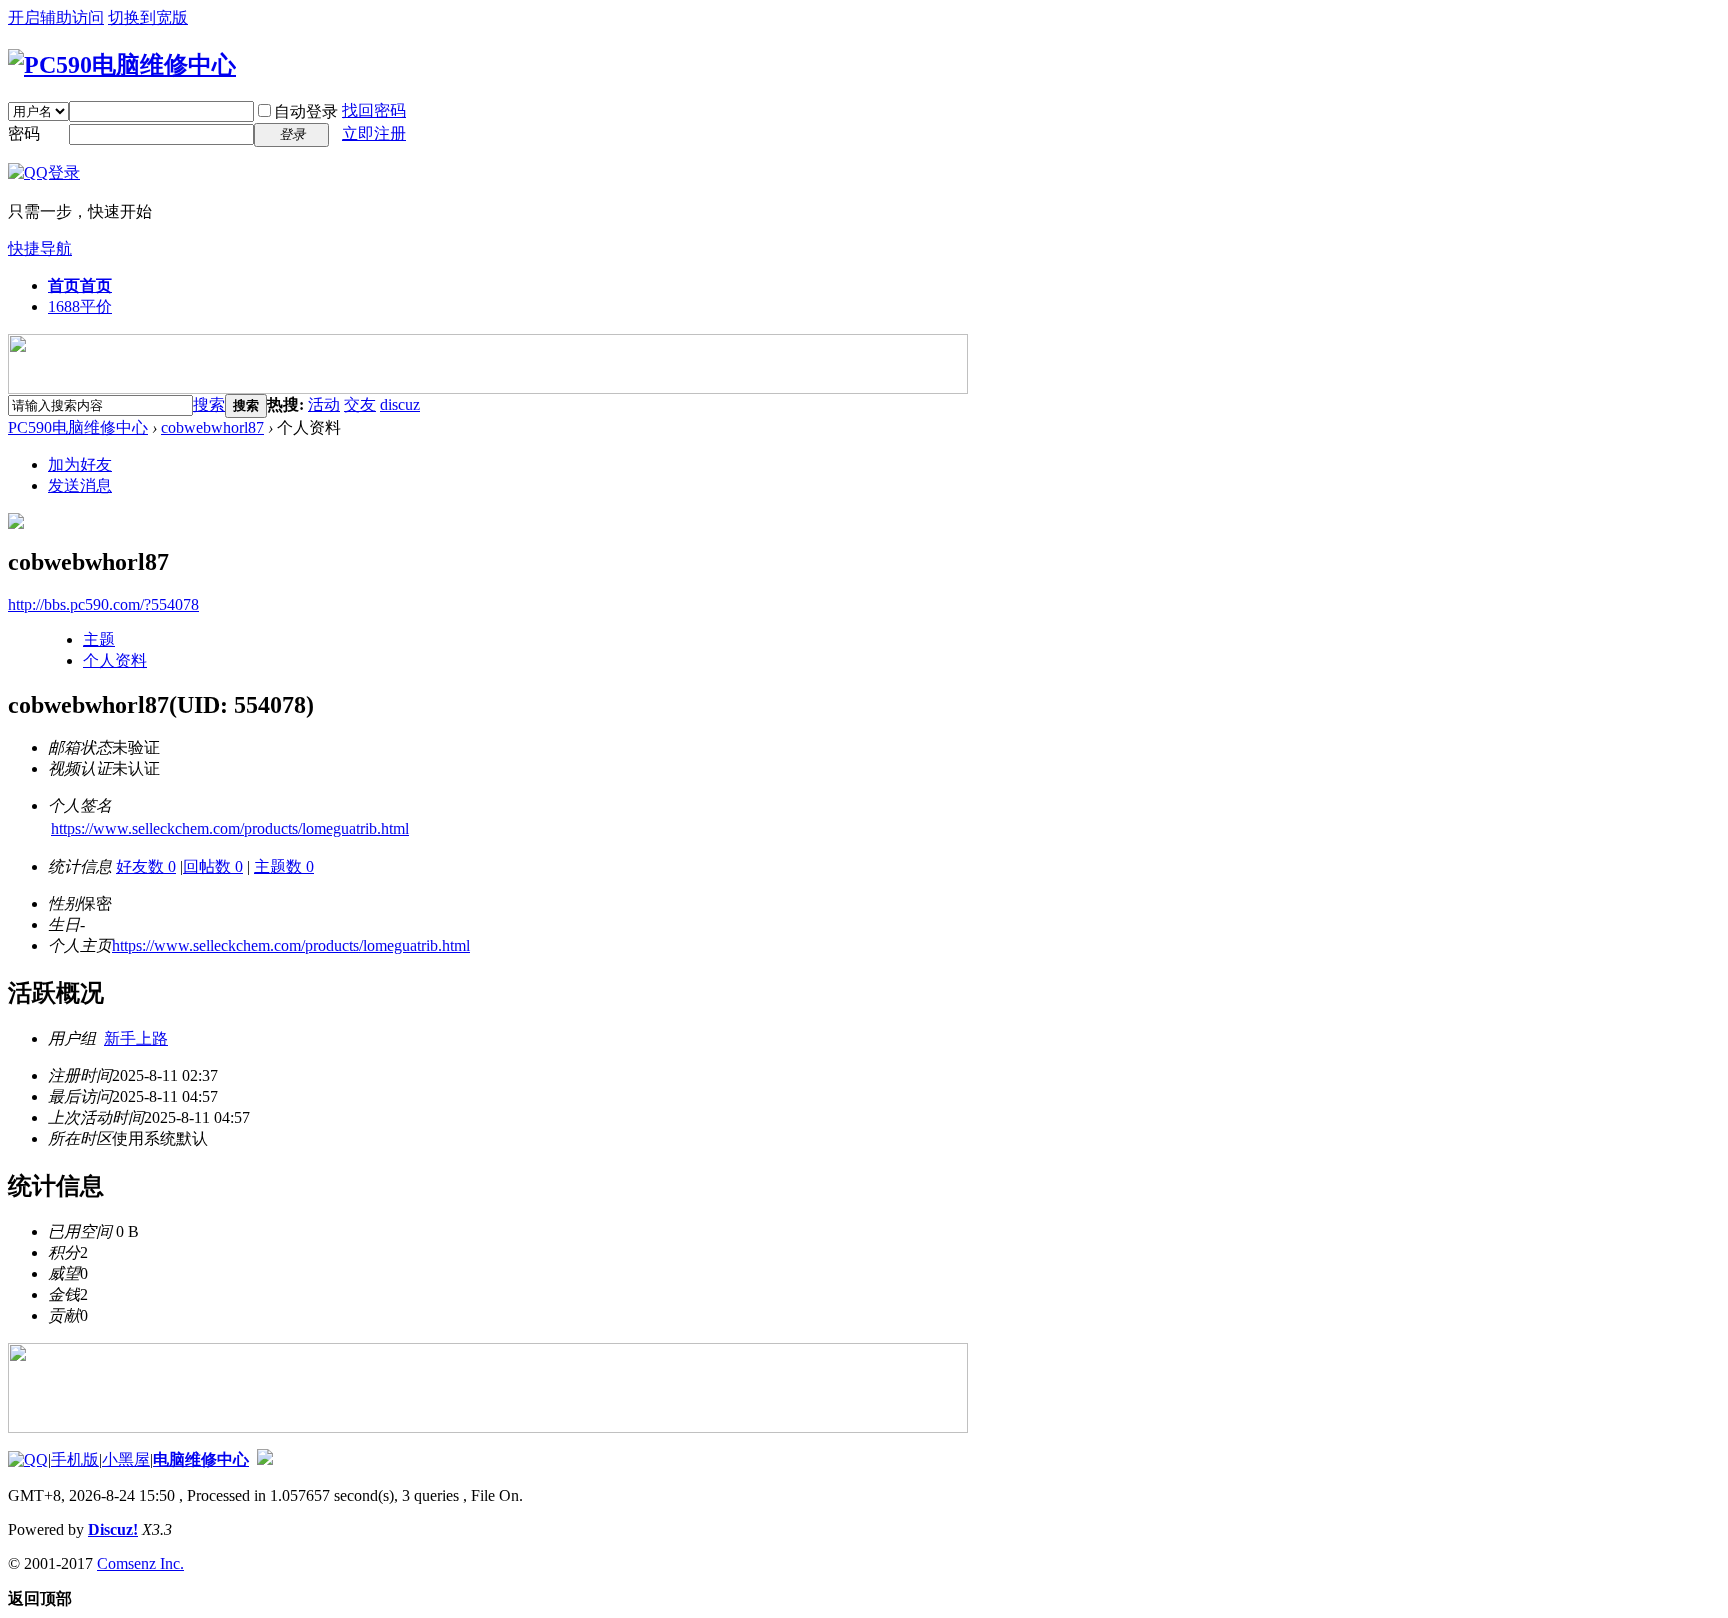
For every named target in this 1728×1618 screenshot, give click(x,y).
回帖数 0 (213, 866)
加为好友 (80, 464)
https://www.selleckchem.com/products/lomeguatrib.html (230, 828)
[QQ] (28, 1459)
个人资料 (115, 660)
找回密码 (374, 110)
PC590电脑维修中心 (78, 427)
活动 (324, 404)
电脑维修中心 (201, 1459)
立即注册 (374, 133)
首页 (80, 285)
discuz (400, 404)
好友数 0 (146, 866)
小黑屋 (126, 1459)
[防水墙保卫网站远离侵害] (265, 1459)
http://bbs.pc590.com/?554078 (103, 604)
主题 (99, 639)
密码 (24, 133)
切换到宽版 (148, 17)
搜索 (209, 404)
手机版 (75, 1459)
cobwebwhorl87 (212, 427)
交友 (360, 404)
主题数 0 (284, 866)
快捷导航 (40, 248)
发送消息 (80, 485)
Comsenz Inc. (140, 1563)
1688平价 (80, 306)
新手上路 (136, 1038)
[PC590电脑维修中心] (122, 65)
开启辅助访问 (56, 17)
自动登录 (306, 111)
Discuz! (113, 1529)
